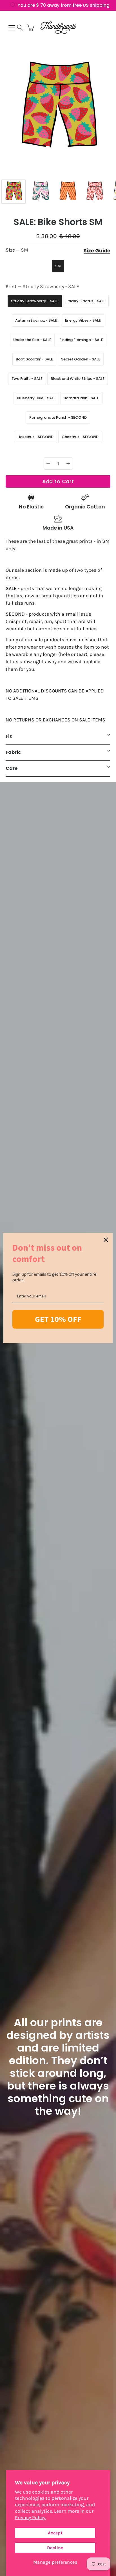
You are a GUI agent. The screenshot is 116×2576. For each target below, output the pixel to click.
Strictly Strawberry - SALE (35, 301)
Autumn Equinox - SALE (36, 320)
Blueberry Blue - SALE (36, 398)
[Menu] (12, 28)
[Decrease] (48, 463)
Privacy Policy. (31, 2517)
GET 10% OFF (58, 1319)
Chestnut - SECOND (80, 437)
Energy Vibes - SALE (83, 320)
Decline (55, 2548)
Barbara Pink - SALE (81, 398)
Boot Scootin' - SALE (34, 359)
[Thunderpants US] (58, 28)
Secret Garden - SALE (81, 359)
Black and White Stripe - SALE (78, 379)
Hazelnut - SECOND (35, 437)
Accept (55, 2533)
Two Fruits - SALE (27, 379)
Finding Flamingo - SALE (81, 340)
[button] (20, 28)
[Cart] (31, 28)
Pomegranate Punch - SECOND (58, 417)
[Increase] (68, 463)
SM (58, 266)
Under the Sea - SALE (32, 340)
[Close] (106, 1239)
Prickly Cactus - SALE (86, 301)
